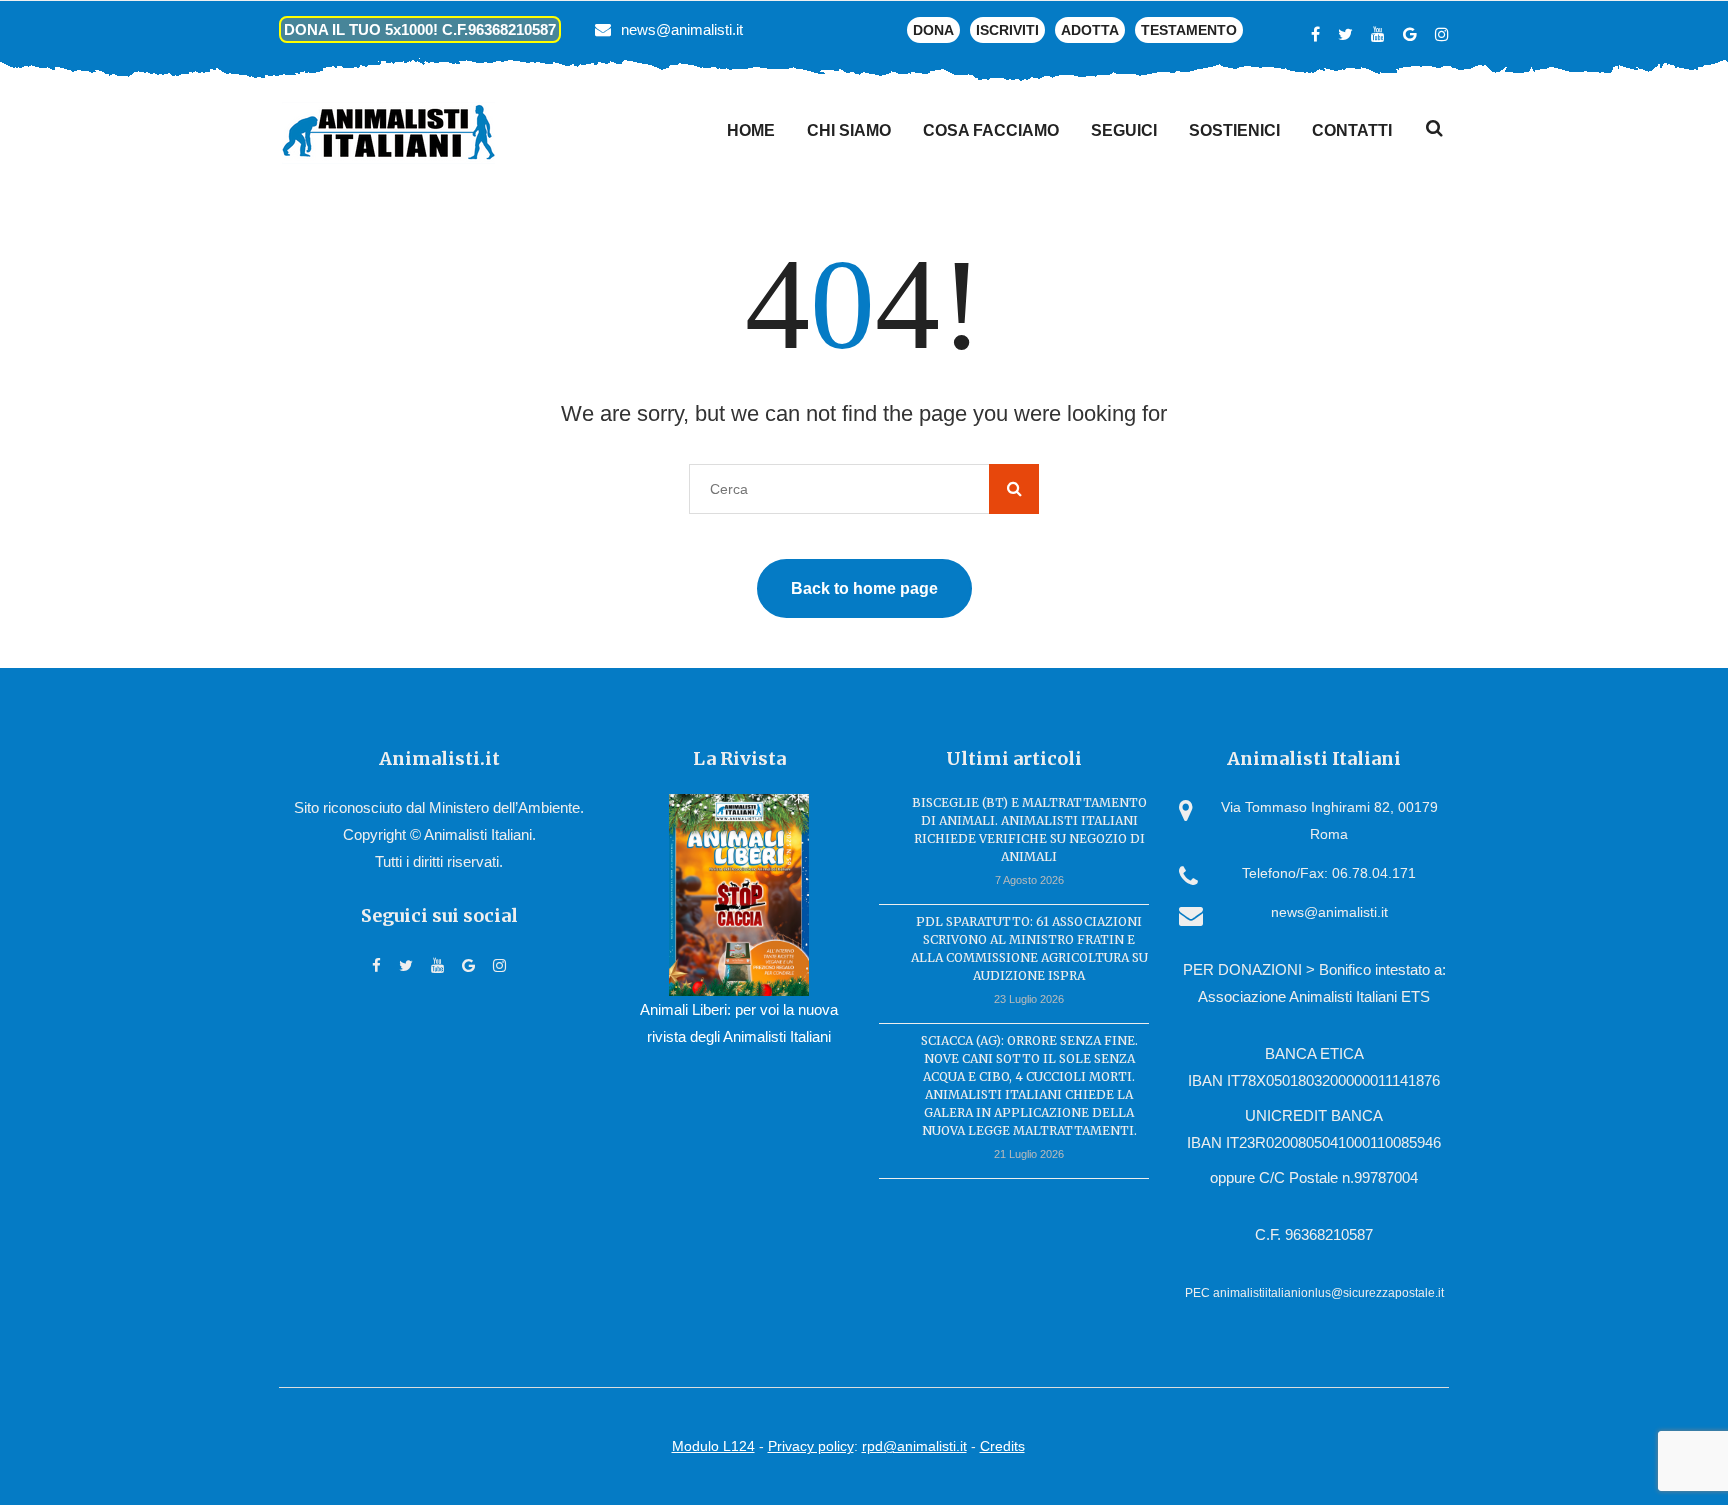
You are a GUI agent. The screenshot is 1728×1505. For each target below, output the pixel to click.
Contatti (1352, 130)
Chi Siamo (849, 130)
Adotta (1090, 30)
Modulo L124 (713, 1446)
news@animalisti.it (682, 29)
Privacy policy (811, 1446)
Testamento (1189, 30)
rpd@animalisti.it (914, 1446)
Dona (933, 30)
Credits (1002, 1446)
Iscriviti (1007, 30)
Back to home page (864, 588)
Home (751, 130)
